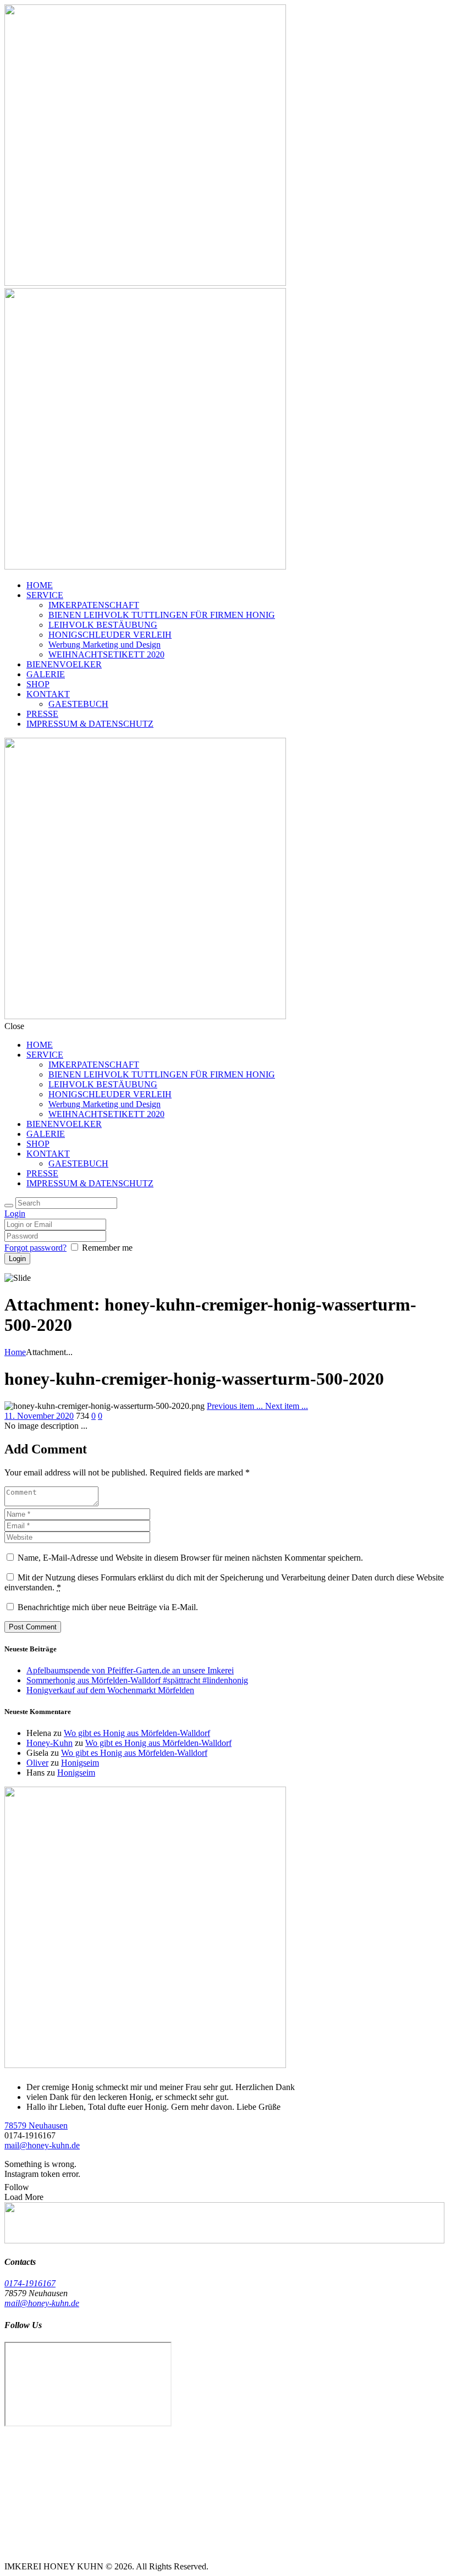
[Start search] (9, 1206)
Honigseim (80, 1763)
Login (15, 1214)
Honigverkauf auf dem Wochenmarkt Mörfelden (110, 1690)
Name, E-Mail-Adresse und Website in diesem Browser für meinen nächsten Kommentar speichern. (190, 1558)
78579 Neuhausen (36, 2126)
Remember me (107, 1248)
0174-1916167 (30, 2283)
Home (15, 1352)
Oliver (37, 1763)
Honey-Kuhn (50, 1743)
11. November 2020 (39, 1416)
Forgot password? (35, 1248)
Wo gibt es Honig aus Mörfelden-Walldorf (137, 1733)
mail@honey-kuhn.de (42, 2145)
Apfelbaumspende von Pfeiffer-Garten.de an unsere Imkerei (130, 1670)
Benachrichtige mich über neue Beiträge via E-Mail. (108, 1607)
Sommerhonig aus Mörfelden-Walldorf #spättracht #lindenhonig (137, 1680)
